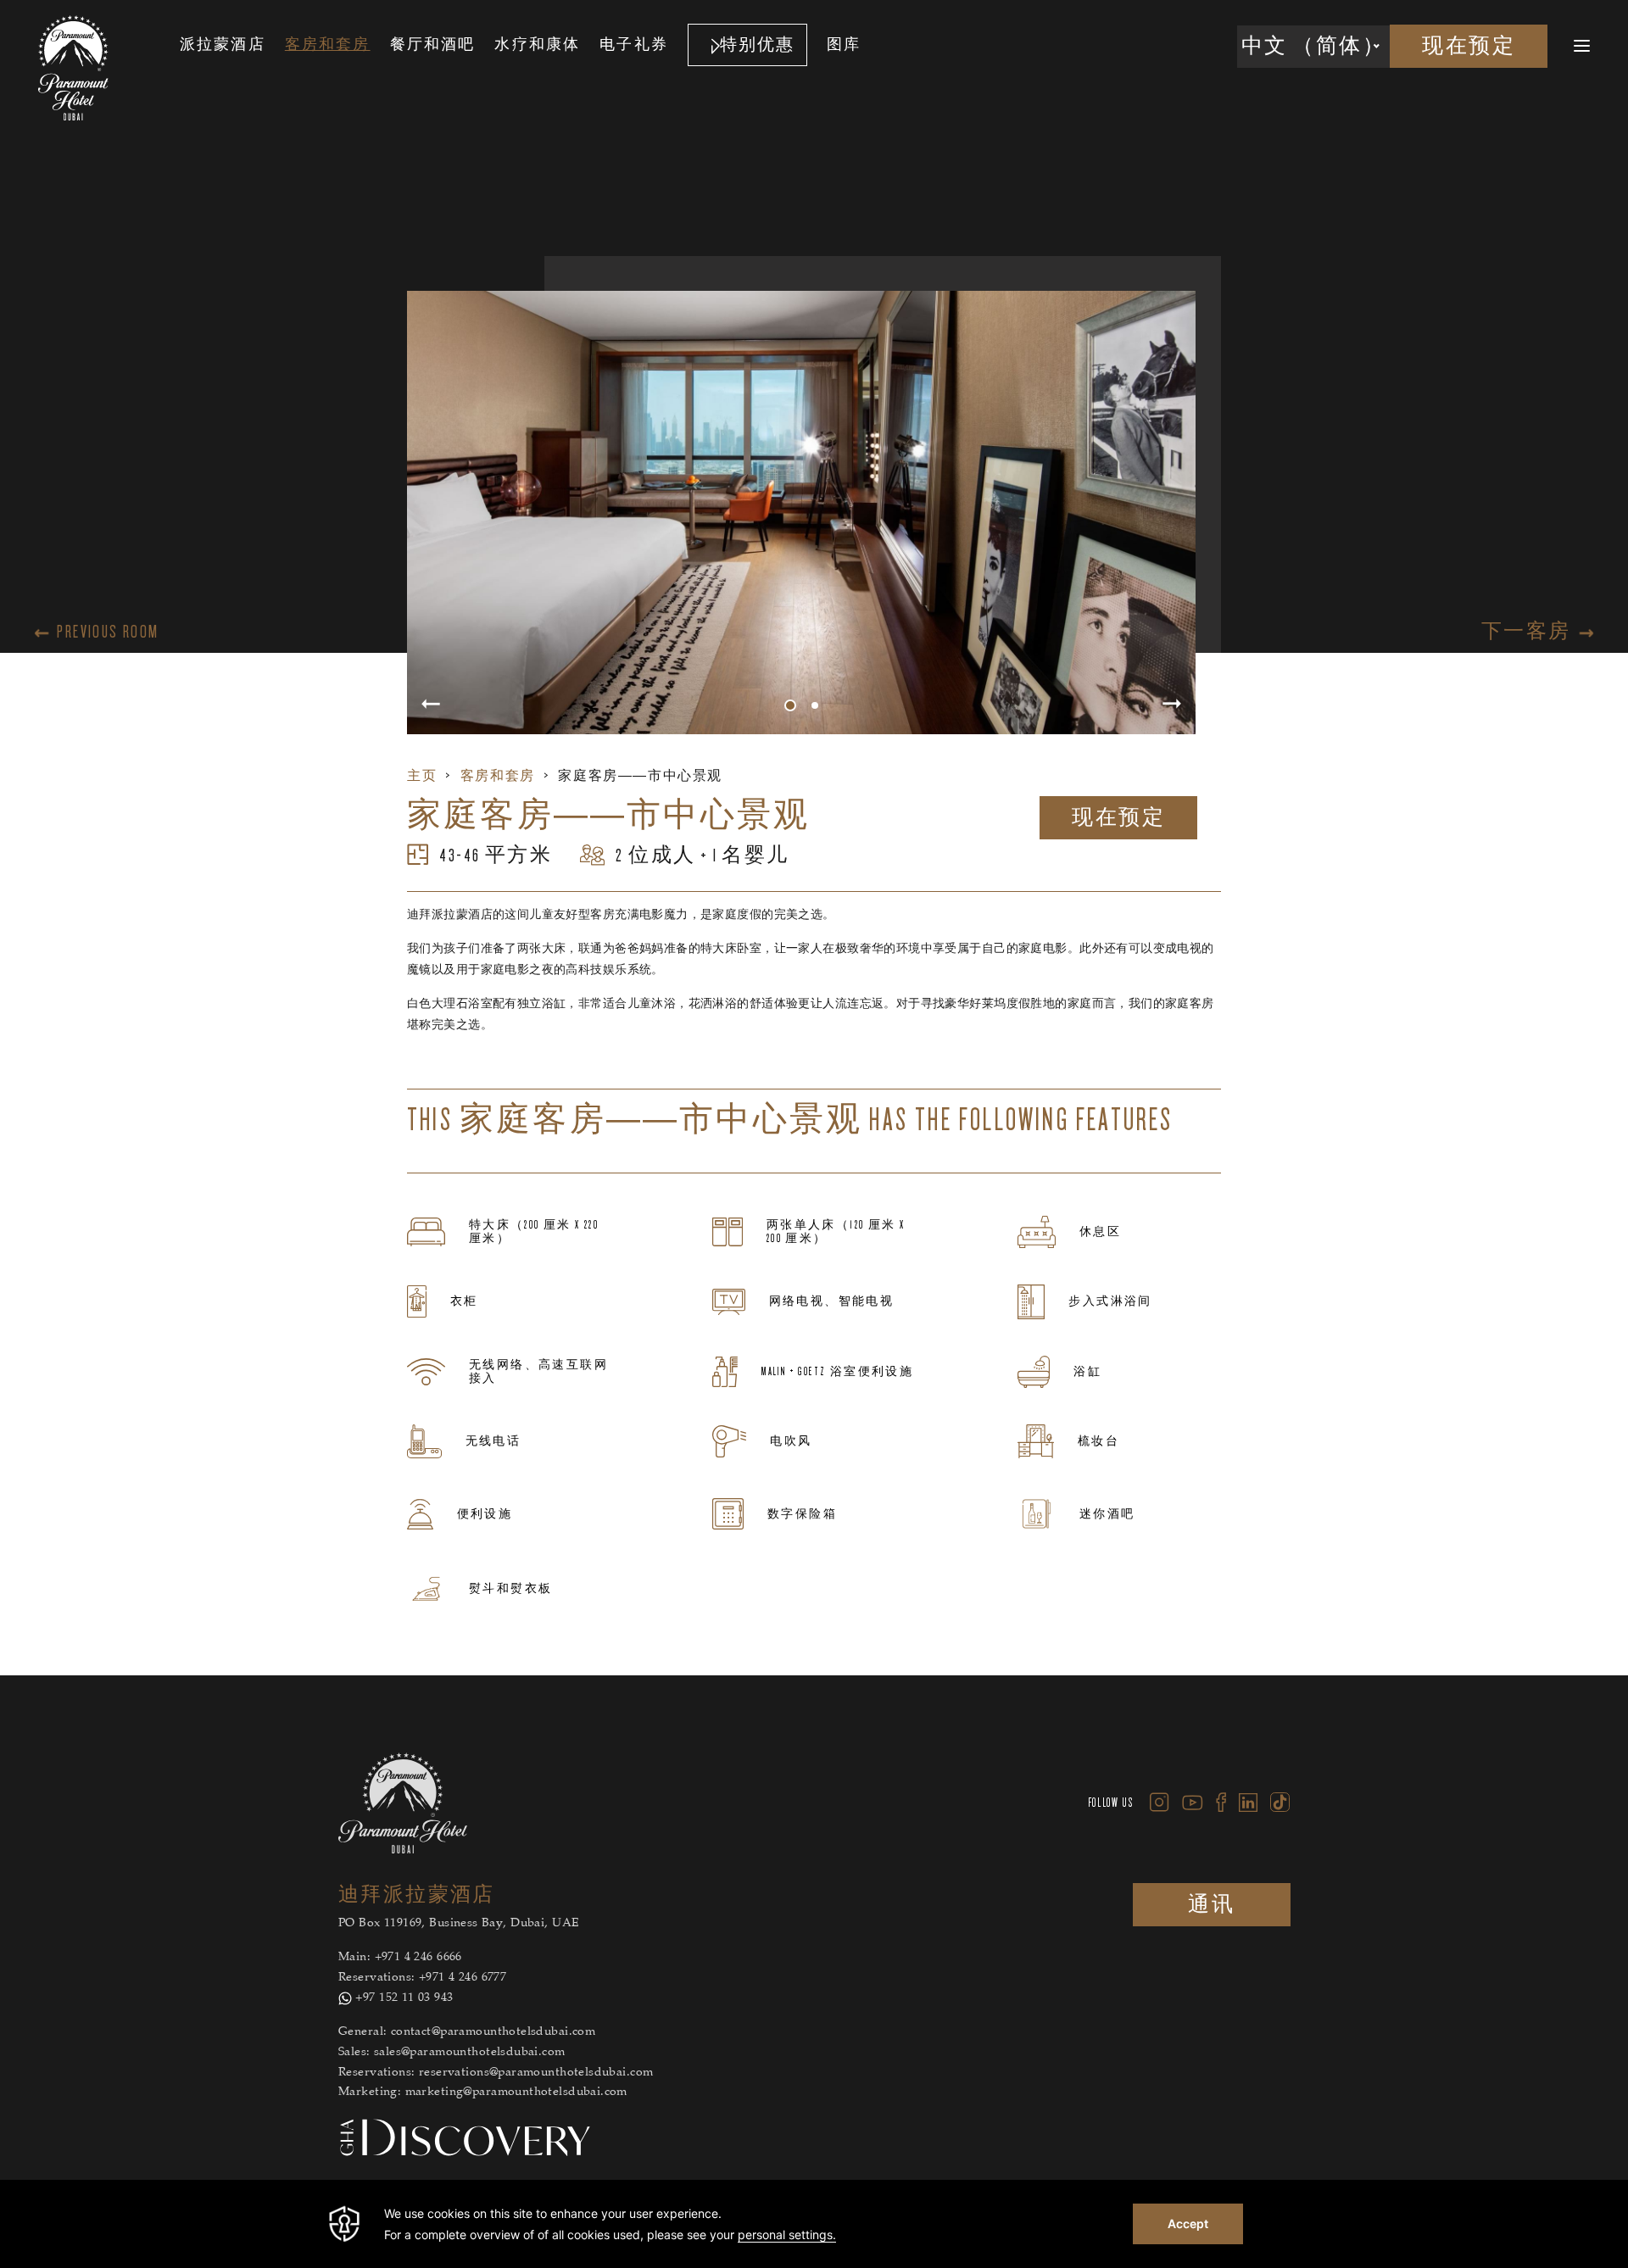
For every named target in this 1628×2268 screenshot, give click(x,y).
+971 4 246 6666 (418, 1958)
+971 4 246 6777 (463, 1978)
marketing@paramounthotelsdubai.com (516, 2092)
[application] (814, 2224)
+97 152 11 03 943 (404, 1998)
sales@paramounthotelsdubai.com (470, 2053)
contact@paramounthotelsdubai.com (493, 2032)
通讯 (1211, 1905)
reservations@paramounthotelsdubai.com (536, 2073)
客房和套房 (498, 776)
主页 (422, 776)
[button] (790, 705)
